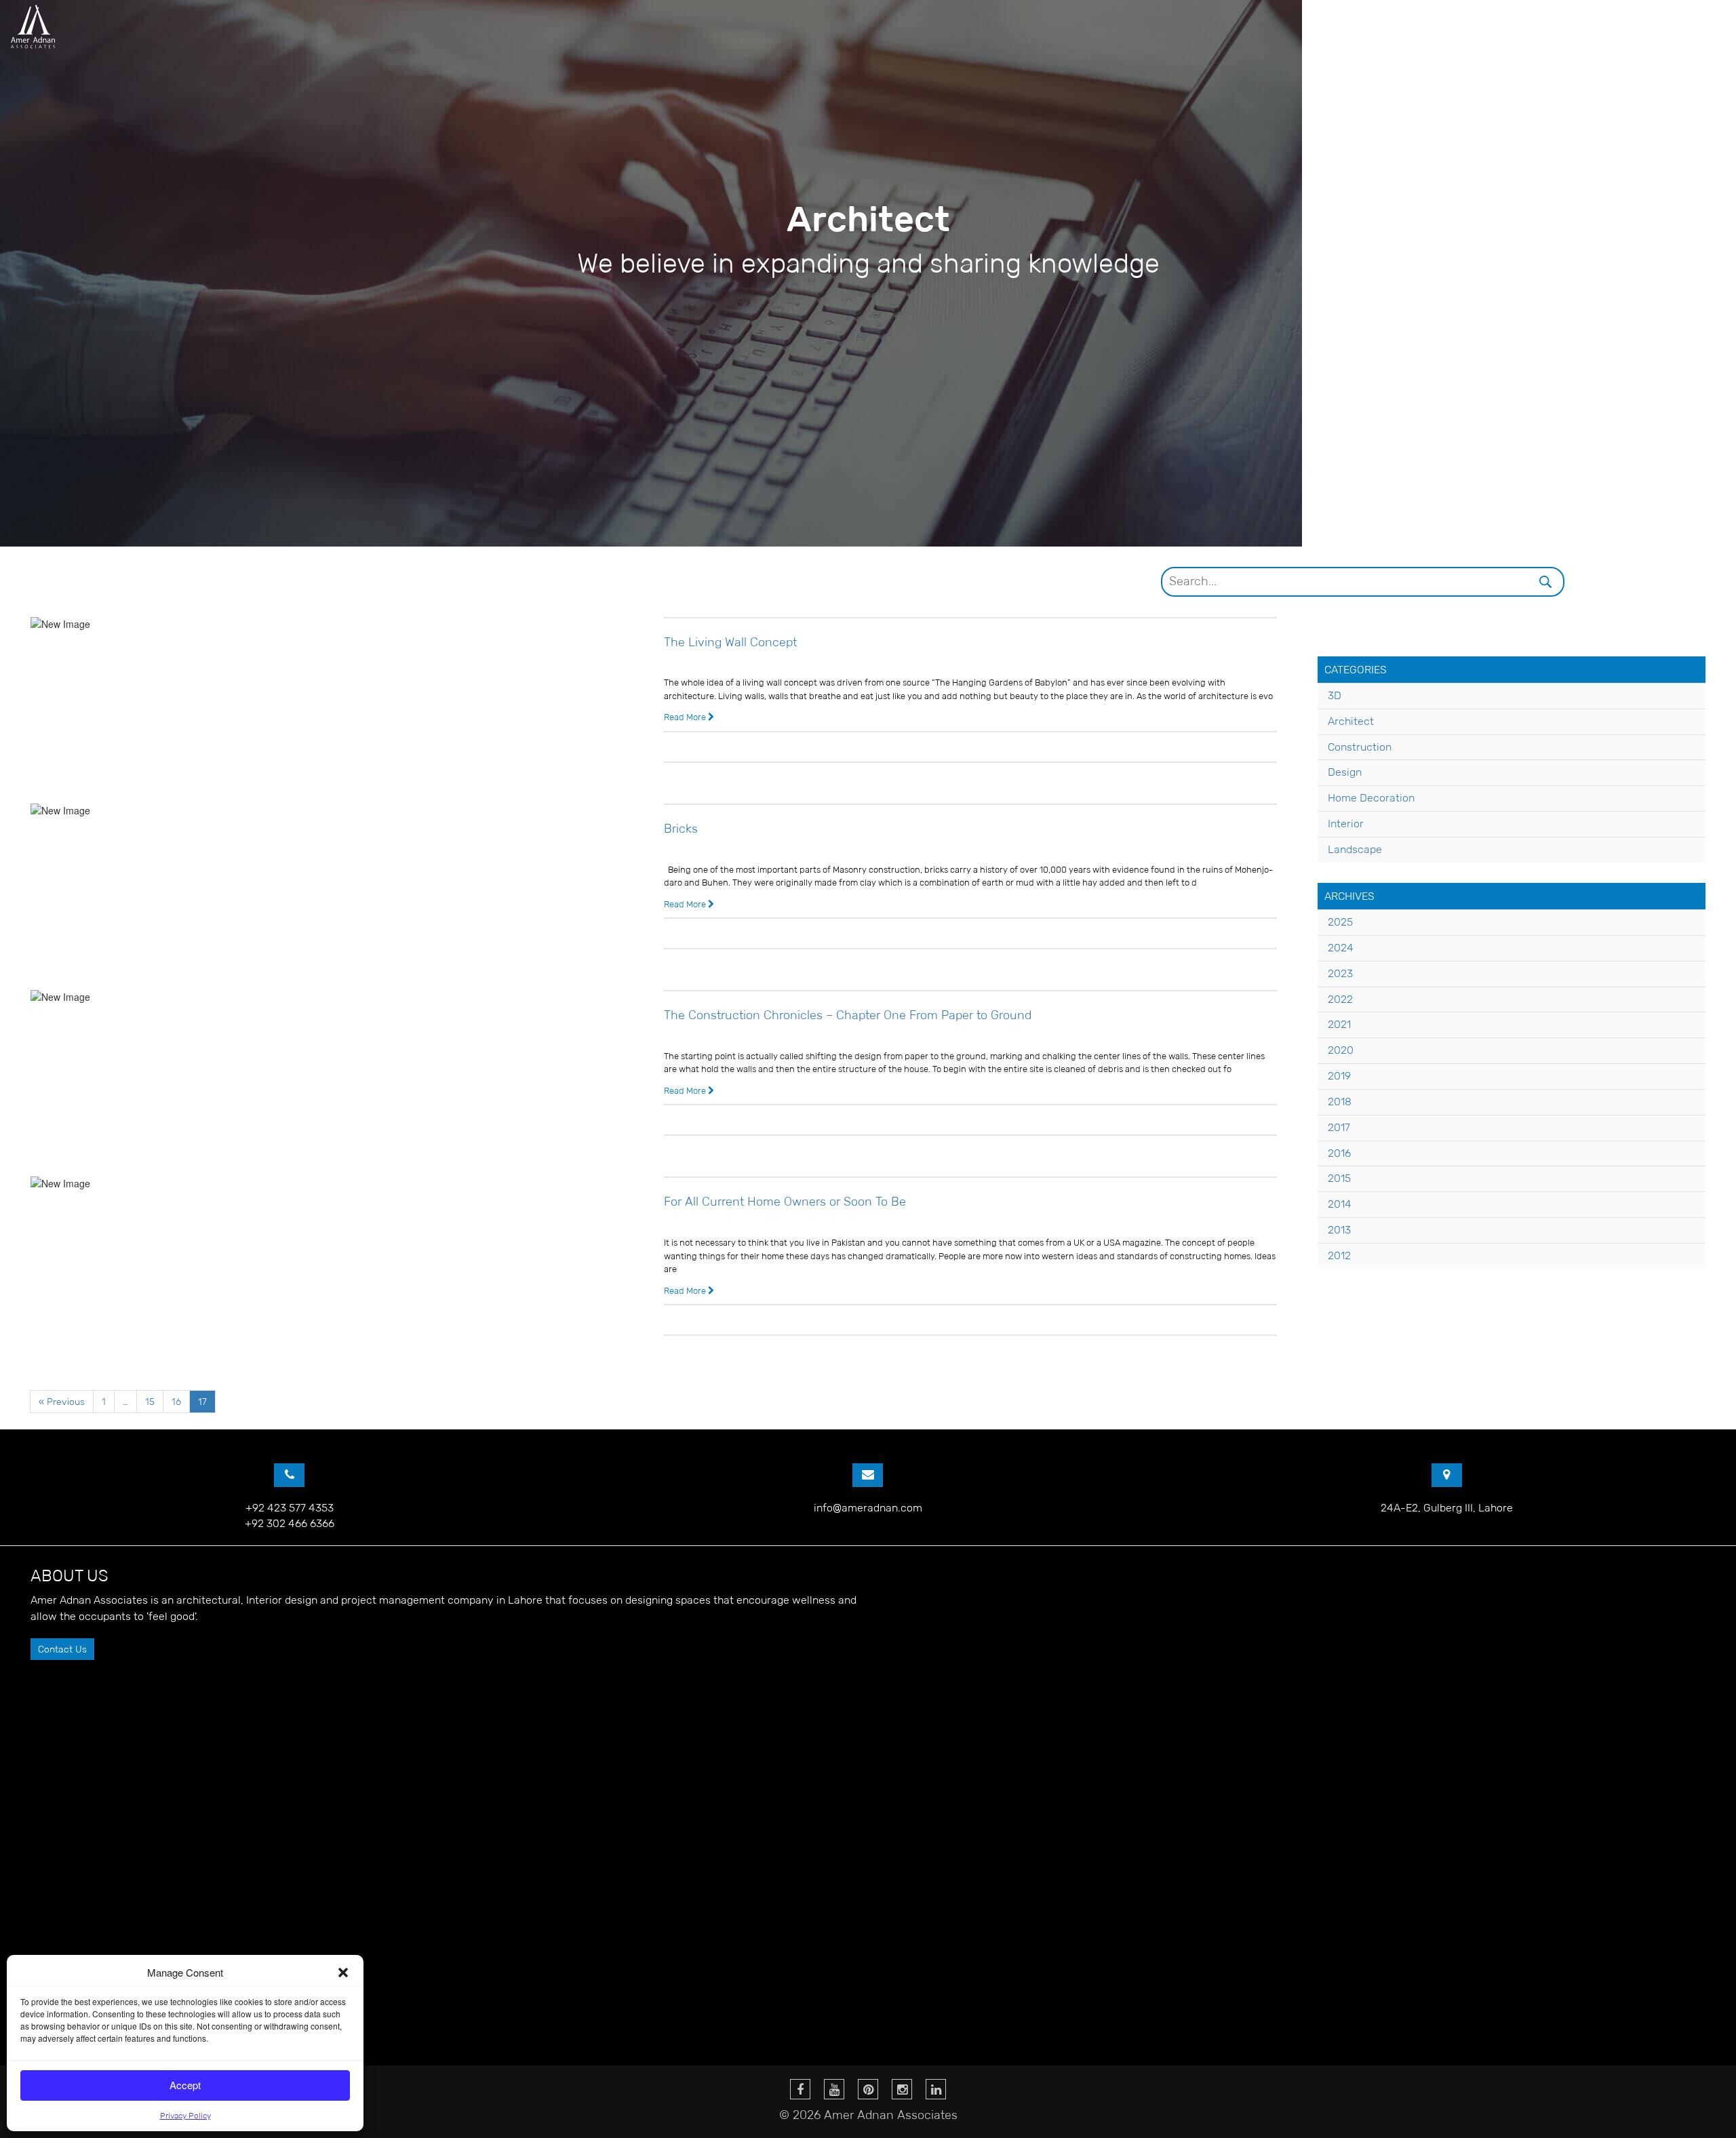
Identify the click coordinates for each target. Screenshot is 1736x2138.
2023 (1340, 973)
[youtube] (834, 2089)
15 (150, 1402)
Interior (1346, 824)
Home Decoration (1371, 798)
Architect (1351, 721)
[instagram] (902, 2089)
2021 (1339, 1024)
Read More (686, 717)
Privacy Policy (185, 2115)
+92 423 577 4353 (290, 1508)
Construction (1360, 747)
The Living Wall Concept (730, 642)
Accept (185, 2085)
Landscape (1355, 849)
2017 (1339, 1127)
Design (1345, 772)
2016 (1339, 1153)
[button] (343, 1973)
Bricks (681, 829)
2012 (1339, 1255)
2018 (1340, 1102)
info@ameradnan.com (868, 1508)
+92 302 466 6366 (290, 1523)
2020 (1341, 1050)
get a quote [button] (1691, 25)
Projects (1462, 27)
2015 (1339, 1178)
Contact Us (62, 1649)
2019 (1339, 1076)
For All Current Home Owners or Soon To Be (785, 1202)
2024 (1341, 948)
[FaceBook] (800, 2089)
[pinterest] (868, 2089)
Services (1534, 27)
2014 (1340, 1204)
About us (1382, 27)
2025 (1340, 922)
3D (1335, 695)
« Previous (62, 1402)
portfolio (1607, 27)
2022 (1340, 999)
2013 (1339, 1230)
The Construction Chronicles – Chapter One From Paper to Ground (848, 1015)
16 (176, 1402)
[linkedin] (936, 2089)
